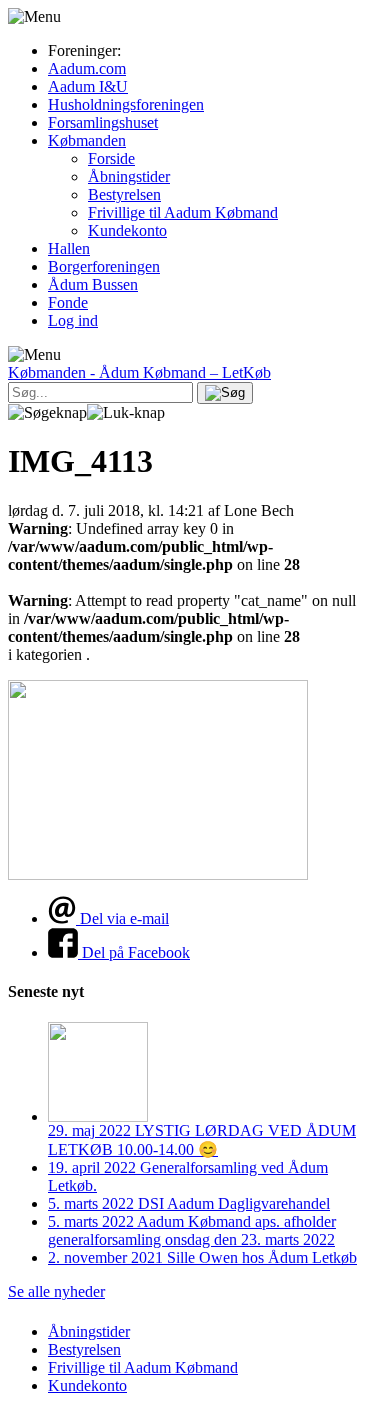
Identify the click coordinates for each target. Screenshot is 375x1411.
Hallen (69, 248)
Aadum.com (87, 68)
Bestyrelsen (124, 194)
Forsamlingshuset (103, 122)
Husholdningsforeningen (126, 104)
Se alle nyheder (56, 1291)
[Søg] (225, 393)
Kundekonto (127, 230)
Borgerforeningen (104, 266)
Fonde (68, 302)
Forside (111, 158)
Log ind (73, 320)
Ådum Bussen (93, 284)
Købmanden (87, 140)
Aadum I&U (88, 86)
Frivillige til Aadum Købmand (183, 212)
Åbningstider (129, 176)
